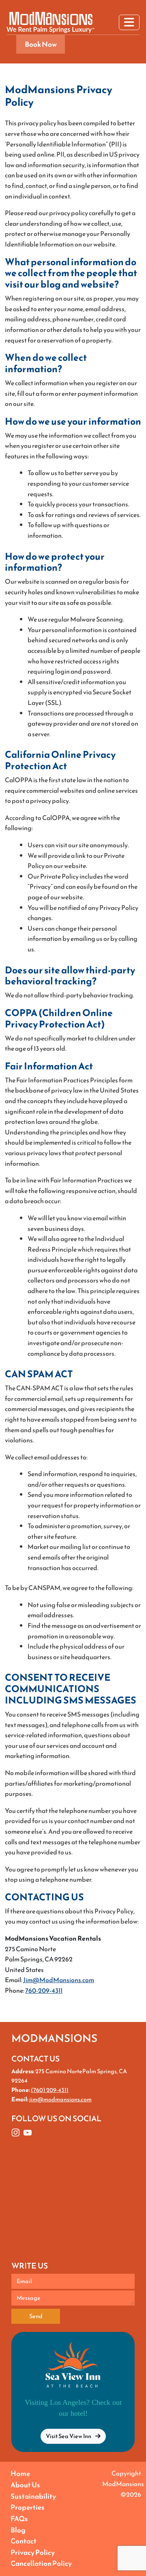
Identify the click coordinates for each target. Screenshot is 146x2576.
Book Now (41, 44)
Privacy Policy (33, 2552)
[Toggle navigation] (129, 22)
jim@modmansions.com (60, 2099)
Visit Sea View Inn (69, 2436)
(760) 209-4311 (50, 2090)
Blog (18, 2530)
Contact (24, 2541)
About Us (25, 2485)
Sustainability (33, 2496)
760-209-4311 (44, 1990)
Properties (28, 2507)
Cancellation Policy (41, 2563)
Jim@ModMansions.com (59, 1980)
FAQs (19, 2519)
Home (20, 2473)
